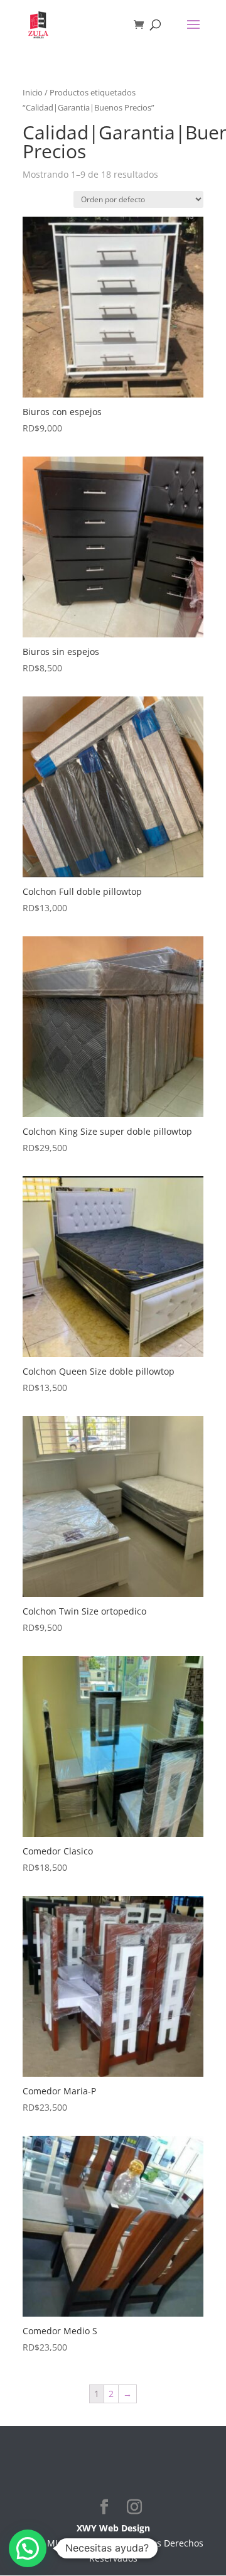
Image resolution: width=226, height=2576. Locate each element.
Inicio (33, 92)
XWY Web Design (113, 2528)
